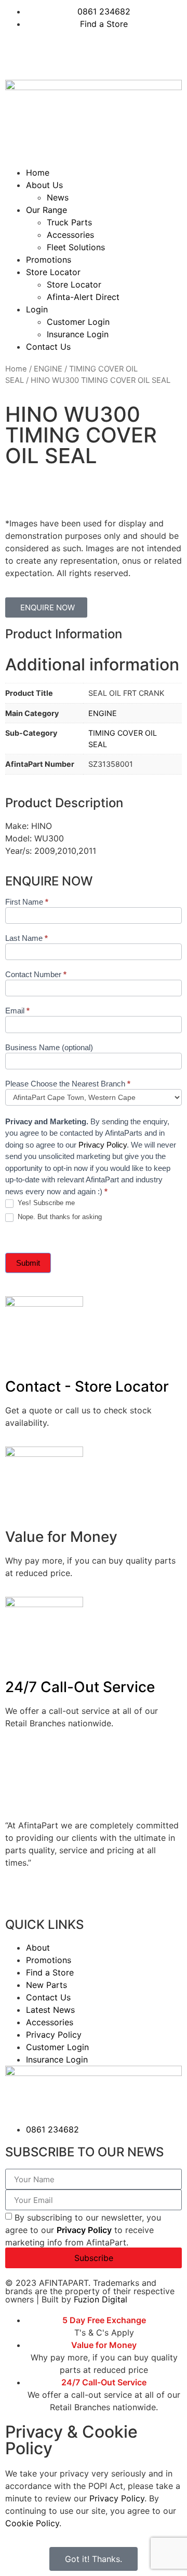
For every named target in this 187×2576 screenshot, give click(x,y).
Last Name (26, 938)
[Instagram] (104, 53)
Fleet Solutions (76, 247)
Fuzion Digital (101, 2299)
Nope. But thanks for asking (59, 1217)
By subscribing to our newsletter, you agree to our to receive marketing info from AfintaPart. (83, 2230)
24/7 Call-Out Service (80, 1687)
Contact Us (48, 347)
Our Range (46, 210)
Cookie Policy (32, 2523)
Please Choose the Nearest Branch (68, 1084)
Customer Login (78, 322)
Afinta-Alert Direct (83, 297)
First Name (27, 902)
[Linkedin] (47, 53)
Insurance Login (78, 334)
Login (37, 309)
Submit (28, 1263)
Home (38, 173)
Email (17, 1011)
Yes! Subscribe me (45, 1203)
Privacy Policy (103, 1145)
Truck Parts (69, 222)
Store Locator (53, 272)
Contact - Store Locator (87, 1386)
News (58, 197)
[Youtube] (75, 53)
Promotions (49, 260)
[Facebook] (18, 53)
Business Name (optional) (49, 1048)
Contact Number (36, 975)
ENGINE (48, 369)
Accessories (70, 235)
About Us (44, 185)
